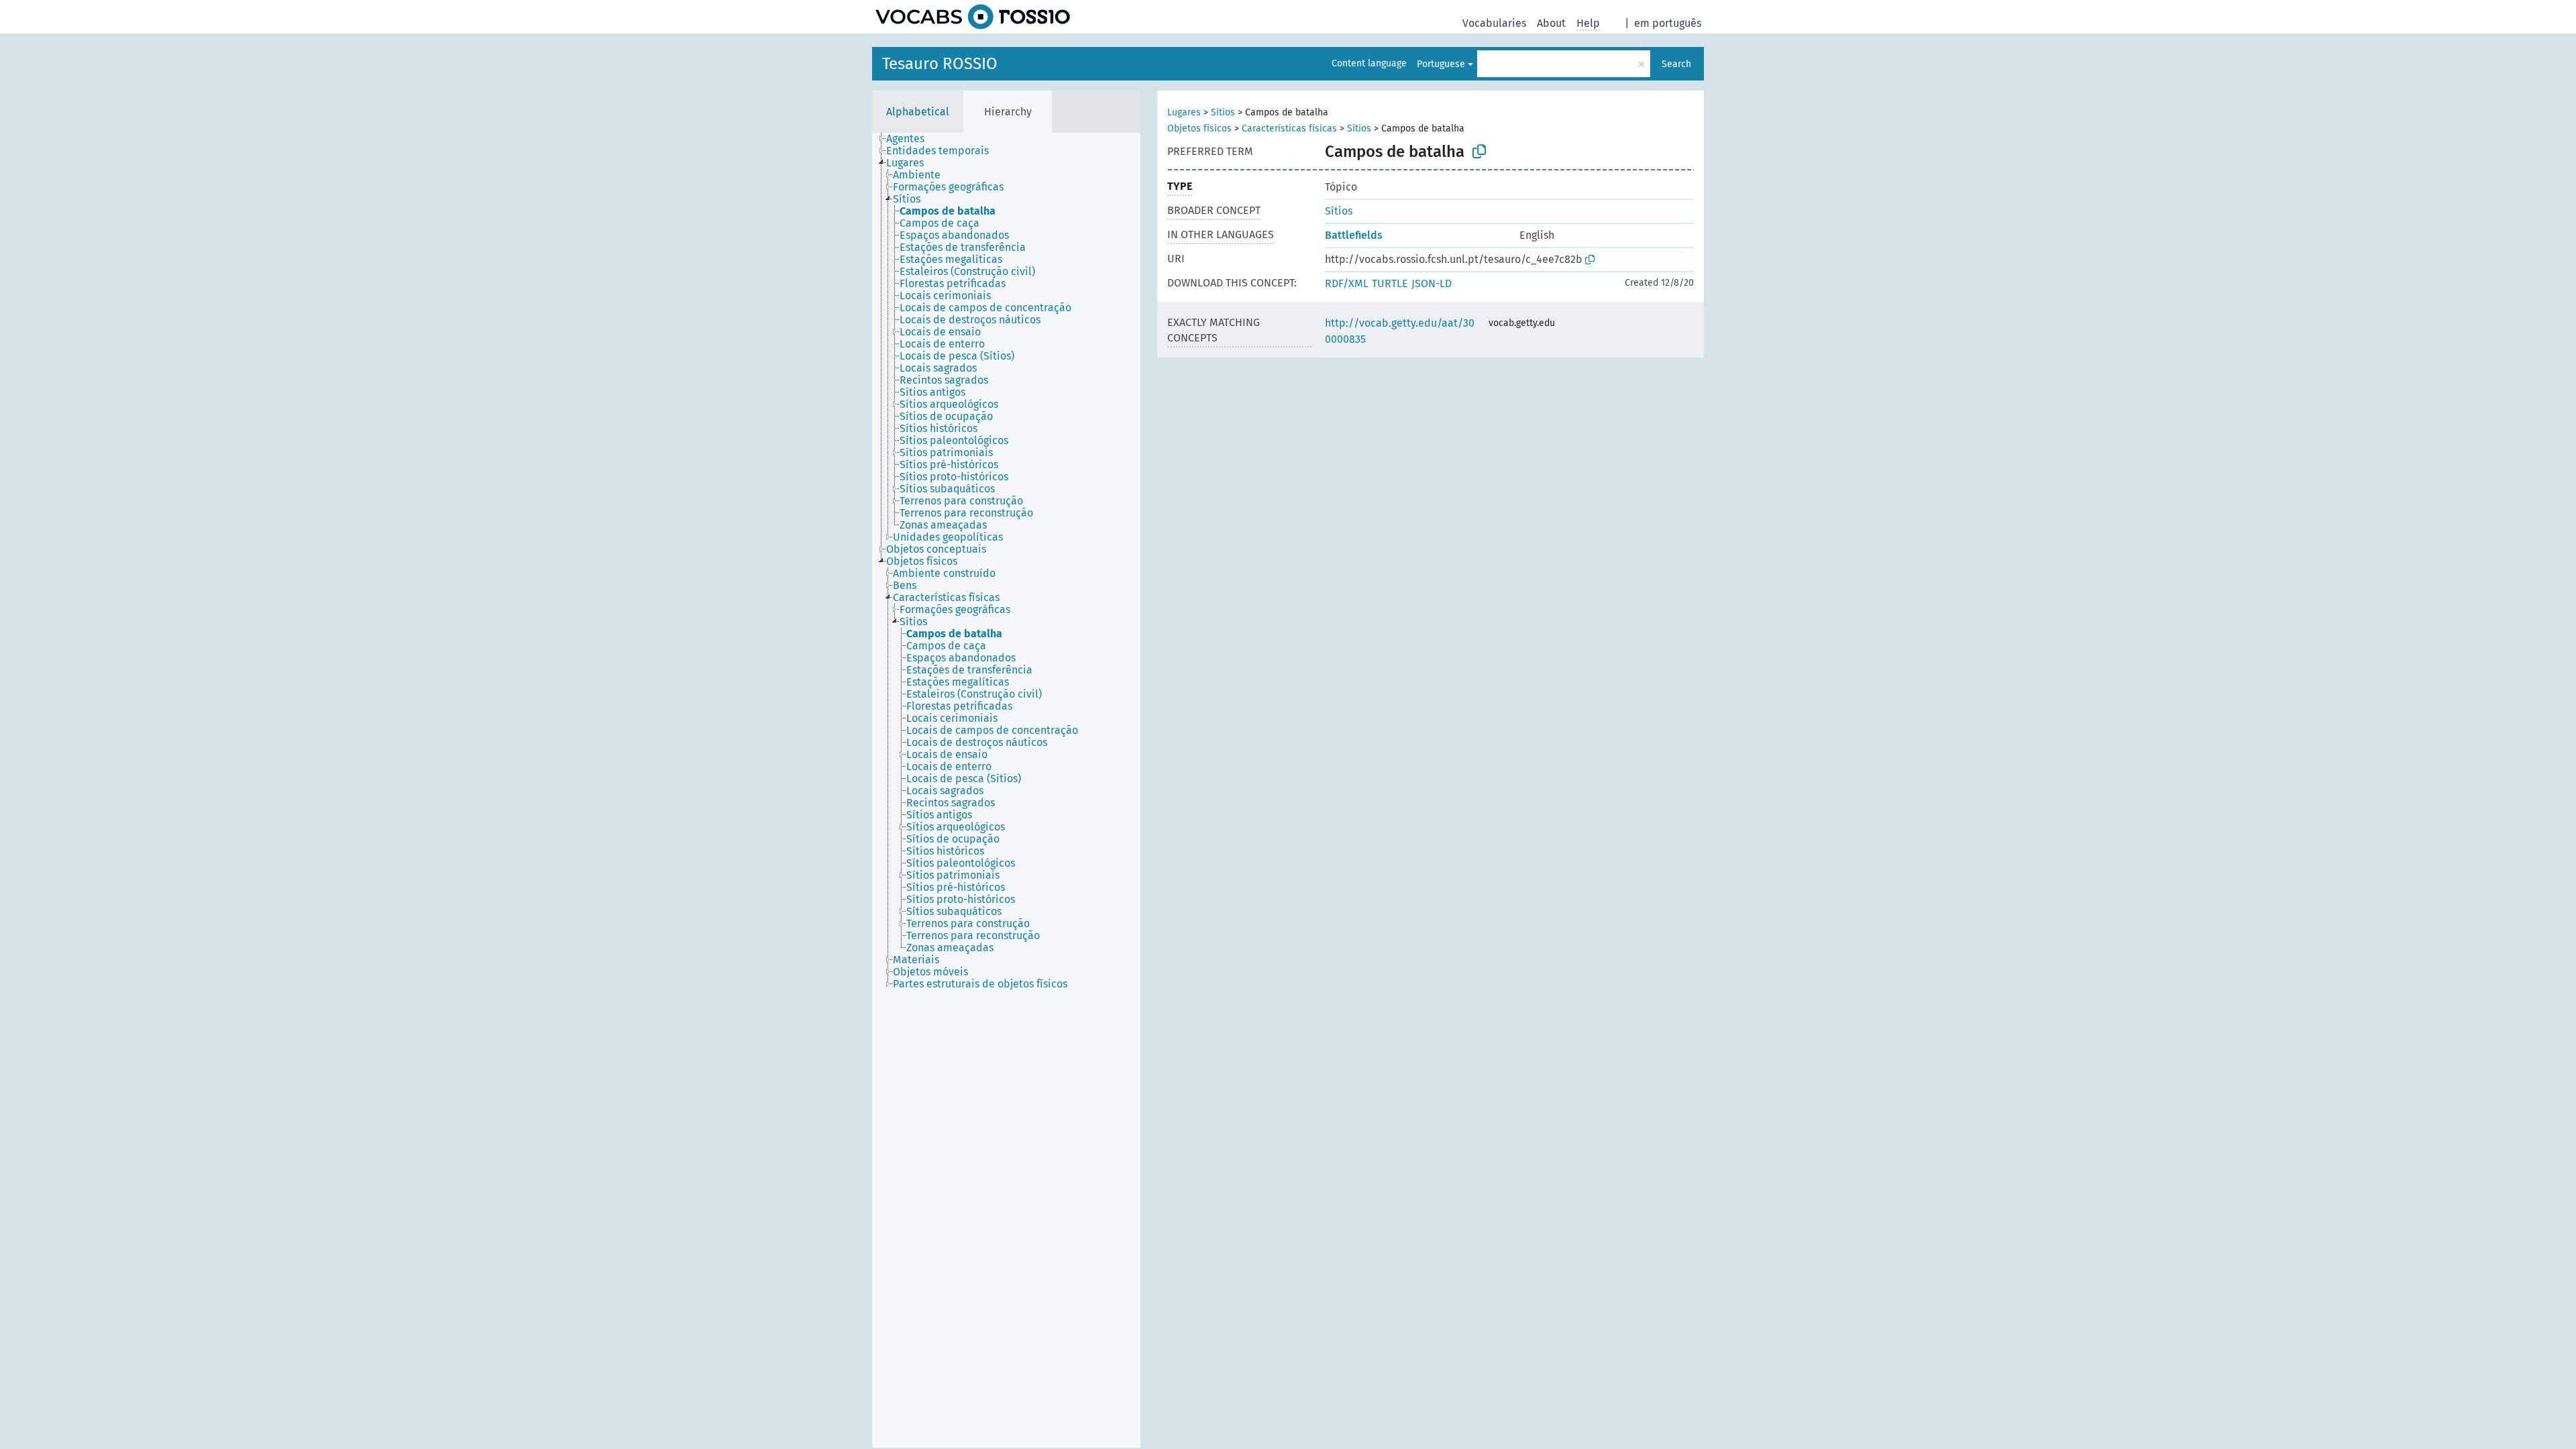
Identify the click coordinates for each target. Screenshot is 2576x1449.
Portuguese (1441, 64)
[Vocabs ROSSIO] (973, 17)
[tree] (1006, 790)
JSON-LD (1432, 283)
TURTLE (1390, 283)
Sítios (1223, 112)
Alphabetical (918, 112)
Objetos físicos (1199, 128)
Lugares (1184, 112)
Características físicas (1289, 128)
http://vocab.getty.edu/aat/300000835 (1400, 331)
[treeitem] (911, 139)
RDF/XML (1347, 283)
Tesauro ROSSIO (940, 64)
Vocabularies (1494, 23)
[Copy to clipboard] (1479, 152)
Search (1676, 64)
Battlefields (1354, 235)
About (1551, 23)
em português (1668, 23)
